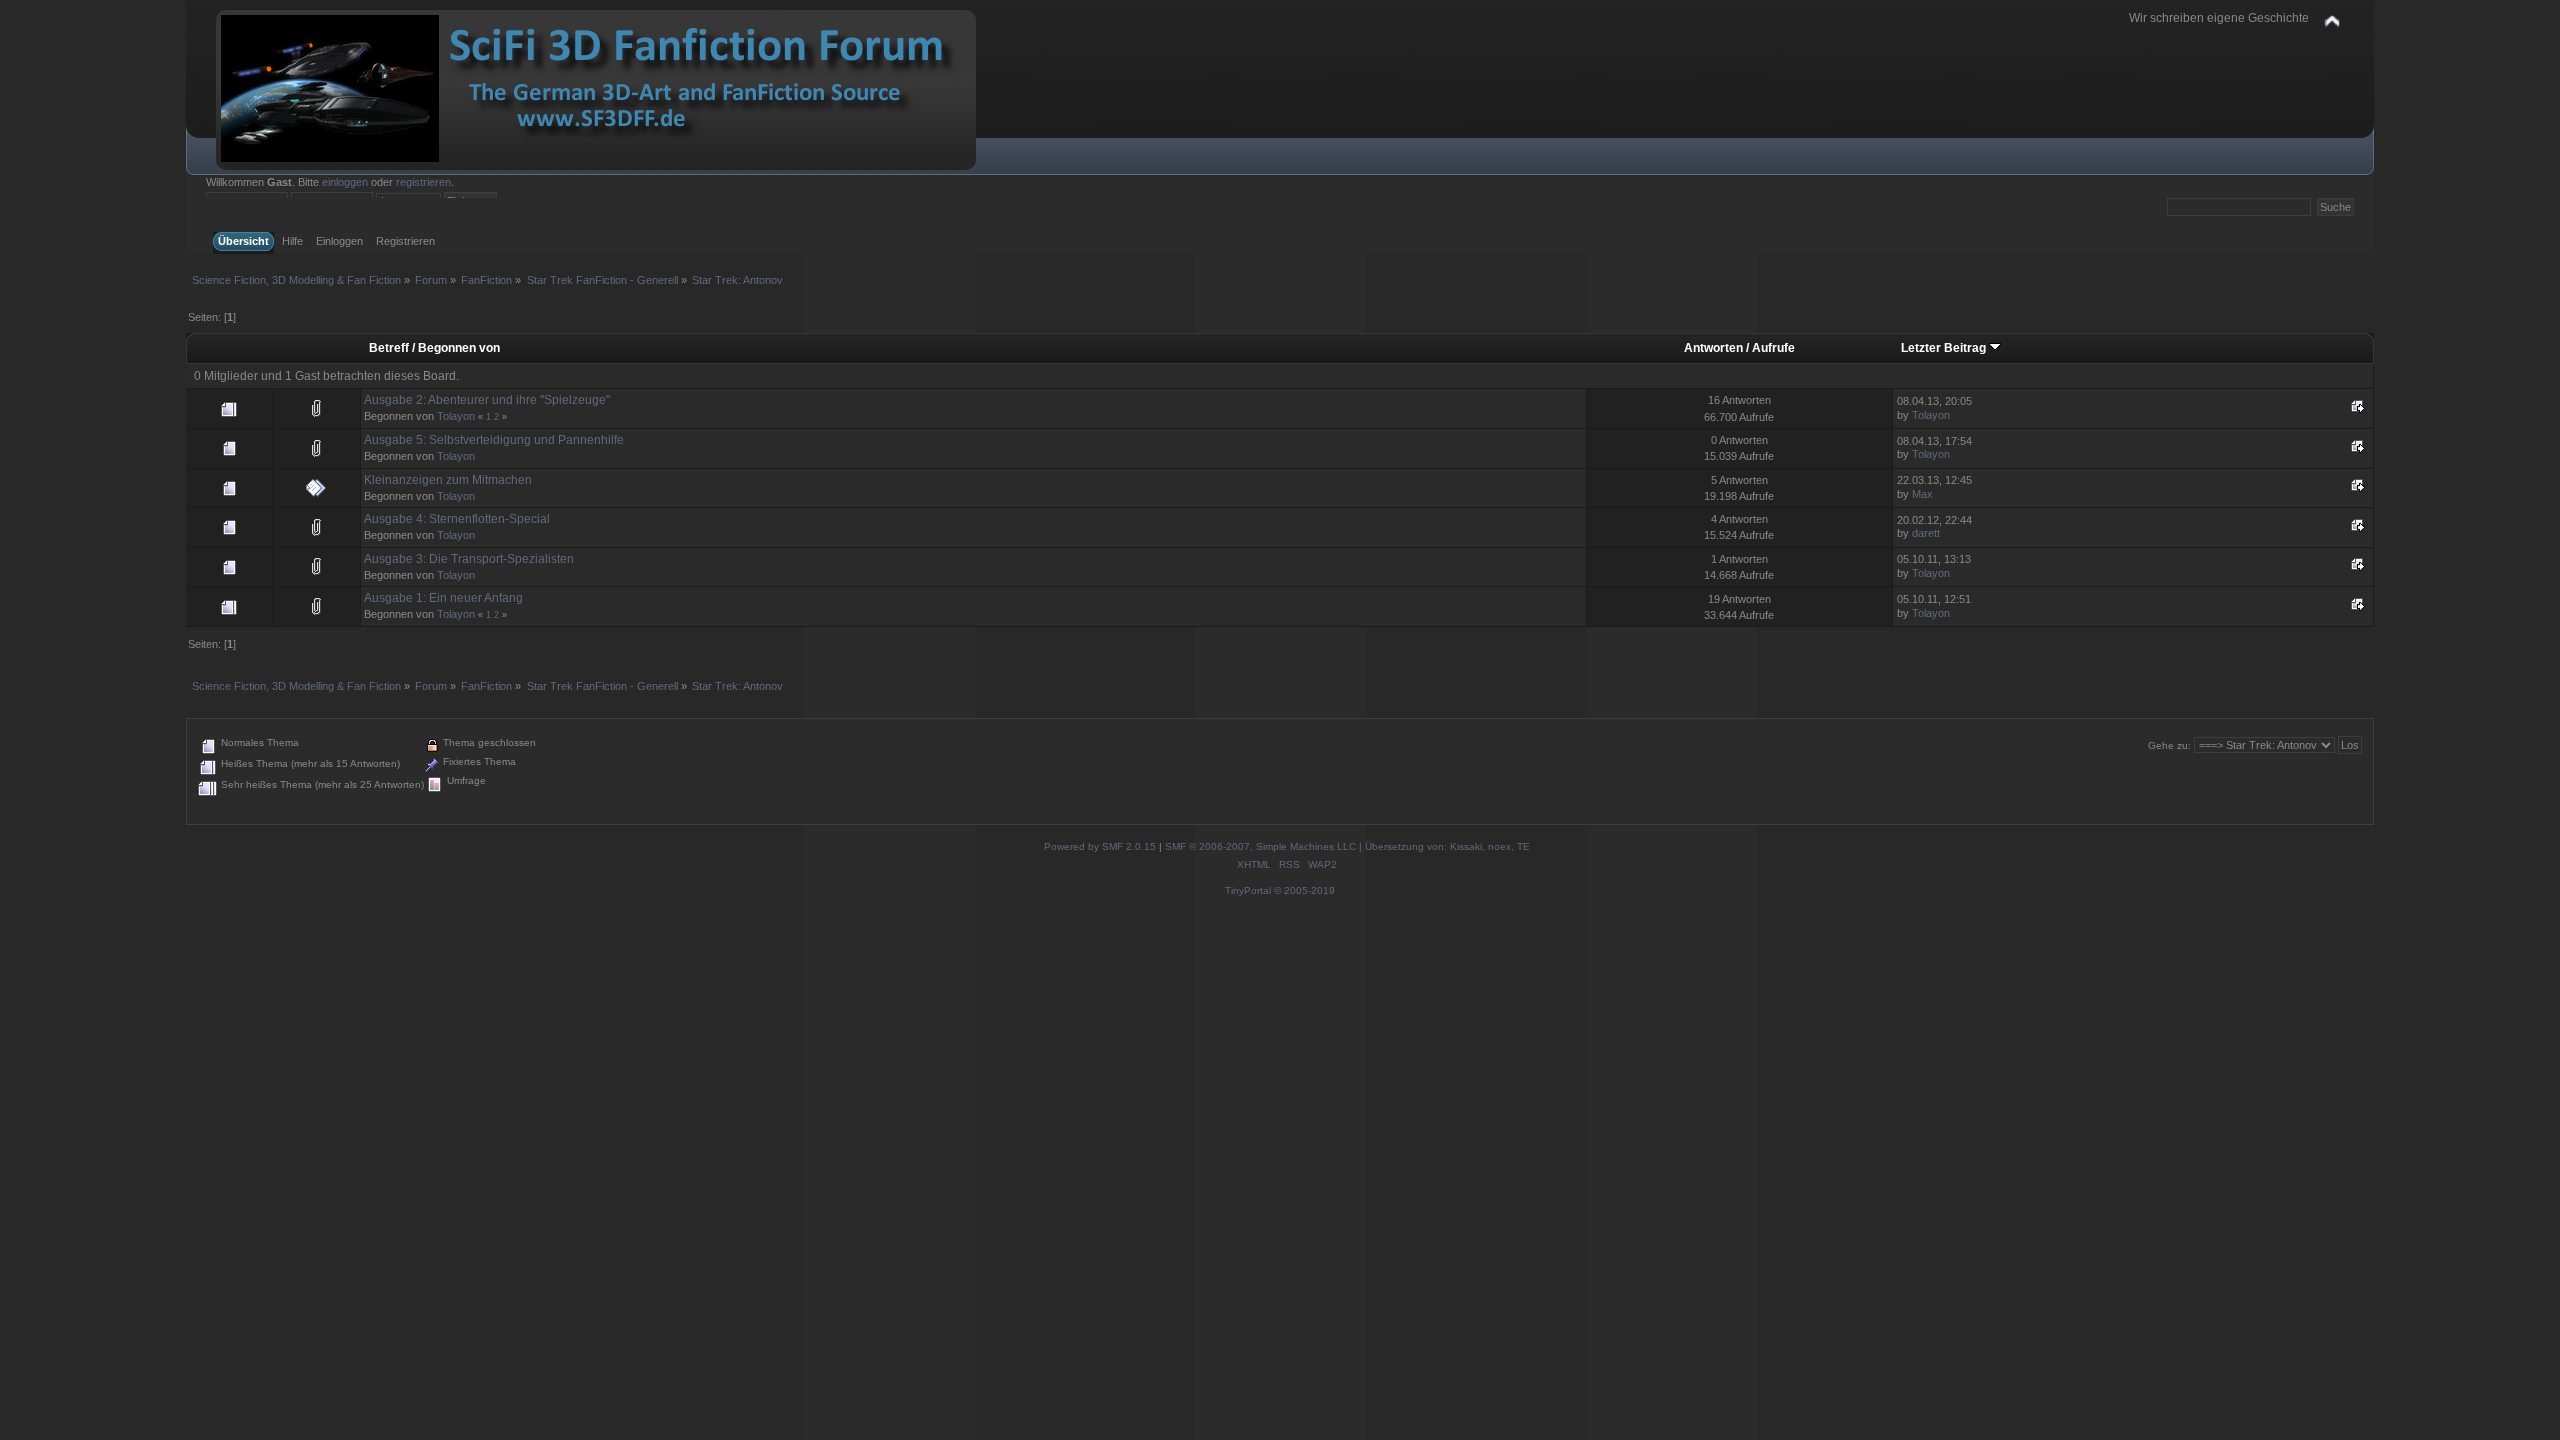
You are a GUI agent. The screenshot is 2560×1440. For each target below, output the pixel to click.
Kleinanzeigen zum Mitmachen (448, 480)
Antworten (1713, 348)
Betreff (389, 348)
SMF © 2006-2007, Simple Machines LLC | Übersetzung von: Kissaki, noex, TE (1347, 846)
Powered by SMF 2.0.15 (1100, 846)
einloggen (345, 182)
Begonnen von (459, 348)
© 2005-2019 (1304, 890)
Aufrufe (1773, 348)
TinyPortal (1248, 890)
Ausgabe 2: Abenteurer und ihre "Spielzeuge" (487, 400)
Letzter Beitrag (1945, 348)
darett (1926, 533)
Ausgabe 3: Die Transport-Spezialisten (469, 559)
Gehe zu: (2169, 745)
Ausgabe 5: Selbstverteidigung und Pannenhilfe (494, 440)
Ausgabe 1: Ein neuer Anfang (443, 598)
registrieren (423, 182)
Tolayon (456, 416)
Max (1922, 494)
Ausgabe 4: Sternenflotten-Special (457, 519)
